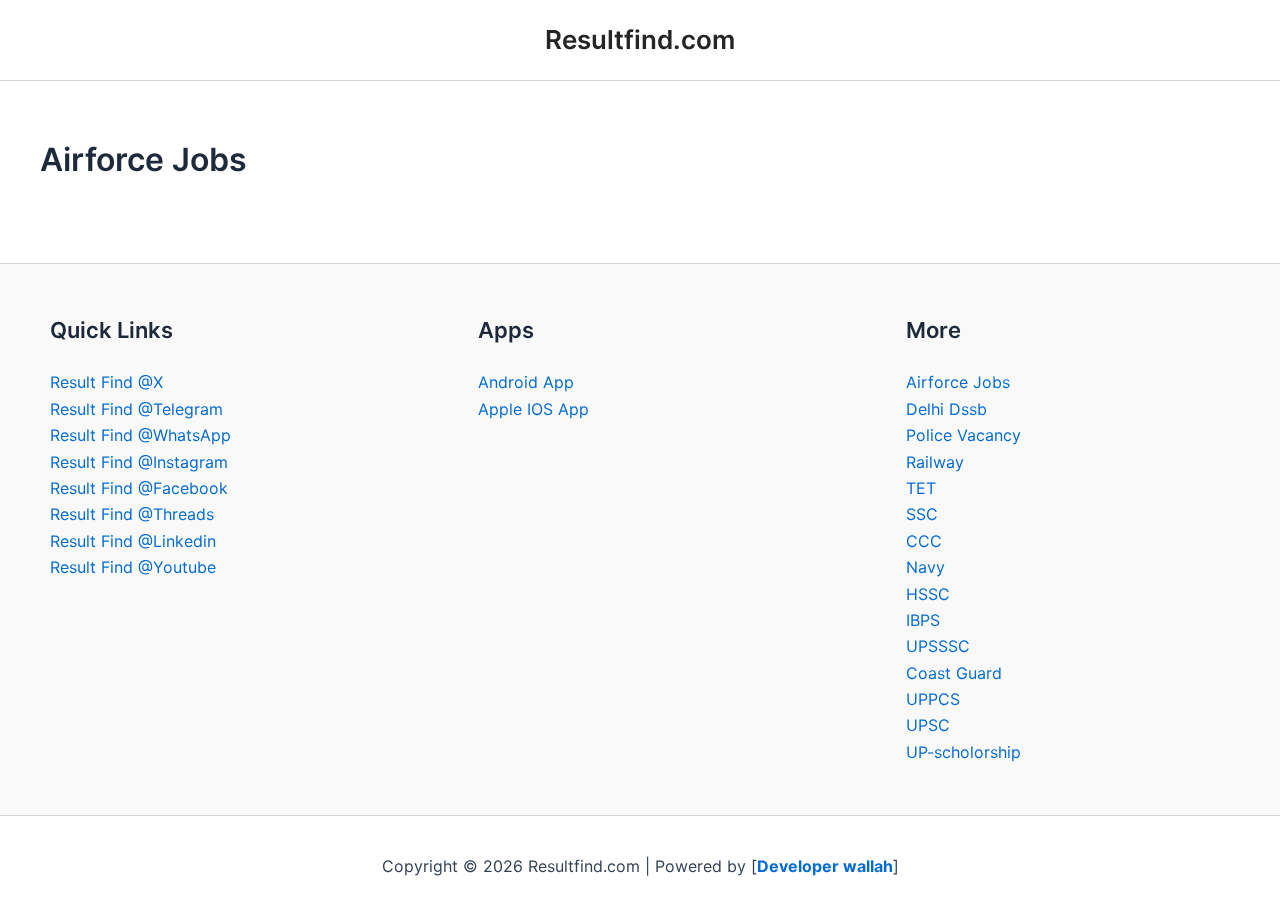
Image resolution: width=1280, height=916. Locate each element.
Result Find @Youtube (133, 567)
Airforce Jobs (958, 382)
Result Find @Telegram (136, 409)
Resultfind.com (640, 39)
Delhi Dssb (946, 409)
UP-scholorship (963, 752)
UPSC (928, 725)
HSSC (928, 594)
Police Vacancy (963, 435)
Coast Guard (954, 673)
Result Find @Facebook (139, 488)
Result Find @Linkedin (133, 541)
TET (921, 488)
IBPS (923, 620)
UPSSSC (938, 646)
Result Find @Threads (132, 514)
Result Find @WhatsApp (140, 435)
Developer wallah (825, 866)
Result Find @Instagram (139, 462)
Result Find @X (106, 382)
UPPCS (933, 699)
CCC (924, 541)
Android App (526, 382)
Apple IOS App (533, 409)
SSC (922, 514)
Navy (925, 567)
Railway (935, 462)
